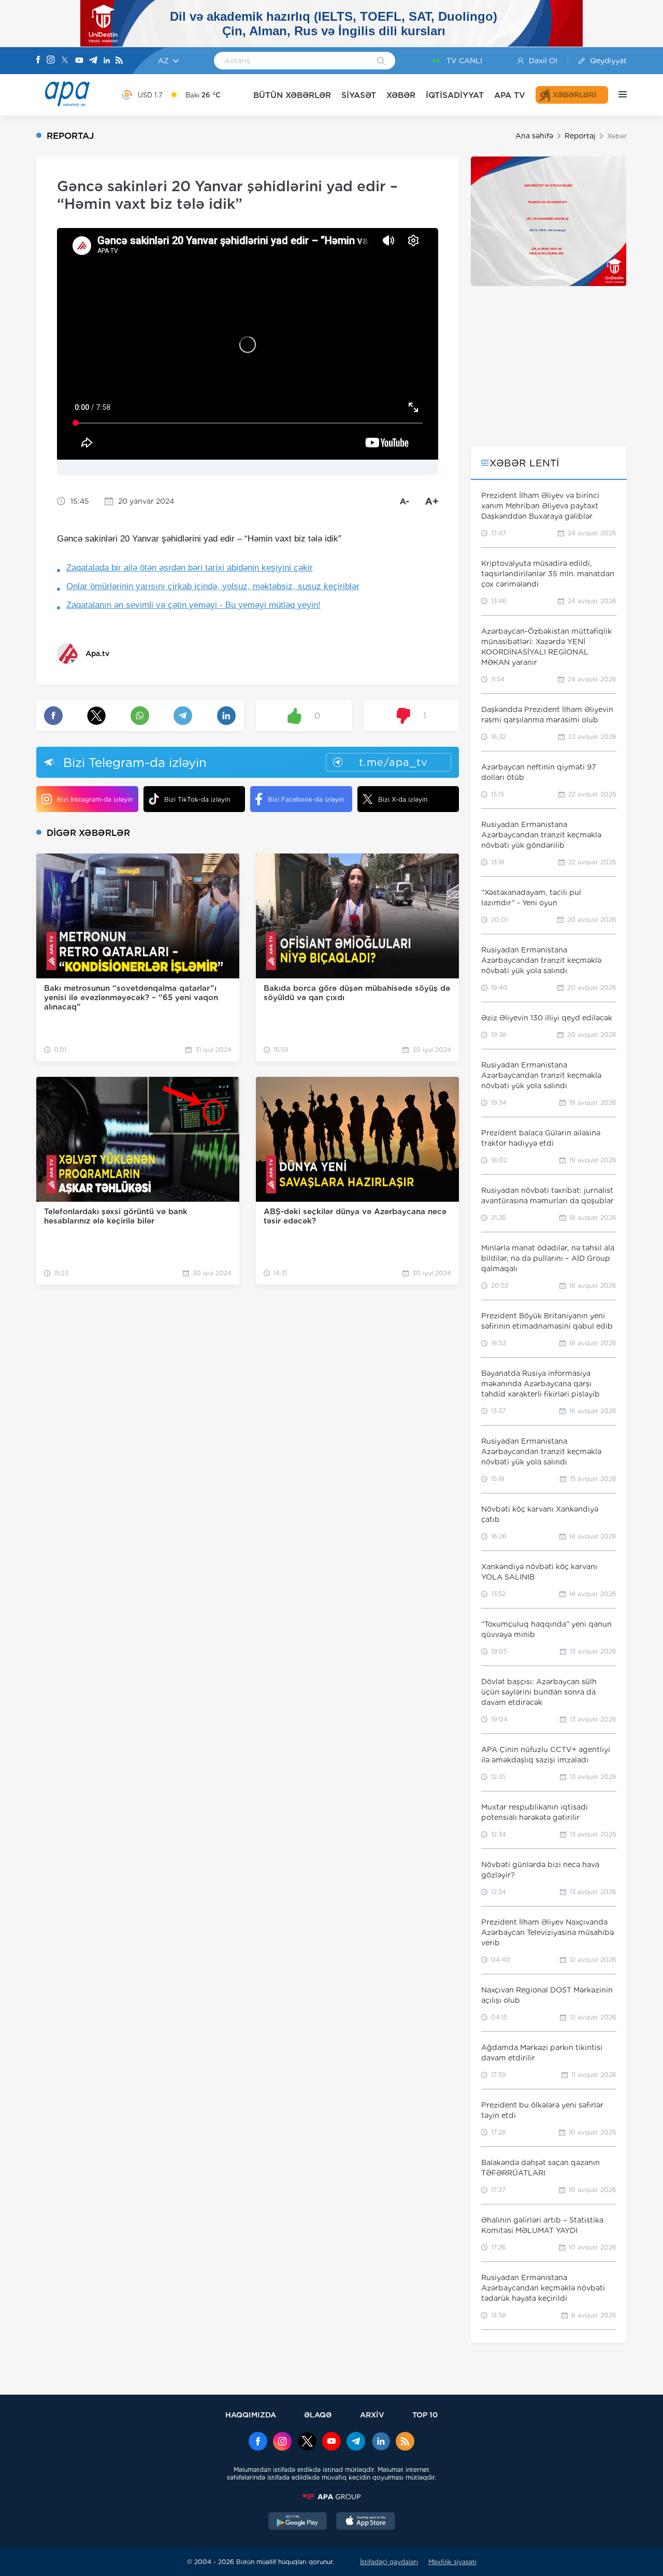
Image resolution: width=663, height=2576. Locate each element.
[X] (65, 61)
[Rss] (119, 61)
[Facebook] (38, 61)
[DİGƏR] (617, 95)
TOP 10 (425, 2415)
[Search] (381, 62)
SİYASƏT (359, 95)
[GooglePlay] (298, 2522)
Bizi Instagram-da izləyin (95, 799)
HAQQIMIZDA (251, 2415)
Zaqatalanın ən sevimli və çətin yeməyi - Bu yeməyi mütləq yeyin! (193, 605)
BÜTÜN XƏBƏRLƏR (292, 95)
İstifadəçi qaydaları (389, 2562)
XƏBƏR (401, 95)
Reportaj (580, 136)
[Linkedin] (107, 61)
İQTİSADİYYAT (455, 95)
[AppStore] (366, 2522)
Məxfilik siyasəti (452, 2562)
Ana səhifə (534, 136)
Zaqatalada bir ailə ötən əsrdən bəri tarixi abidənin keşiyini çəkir (190, 568)
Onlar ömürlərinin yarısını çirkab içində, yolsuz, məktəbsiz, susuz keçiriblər (213, 586)
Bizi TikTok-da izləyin (197, 799)
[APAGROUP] (331, 2497)
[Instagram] (51, 61)
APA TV (510, 95)
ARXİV (372, 2415)
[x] (307, 2442)
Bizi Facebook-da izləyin (306, 799)
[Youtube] (79, 61)
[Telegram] (93, 61)
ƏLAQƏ (318, 2415)
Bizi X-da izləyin (403, 799)
